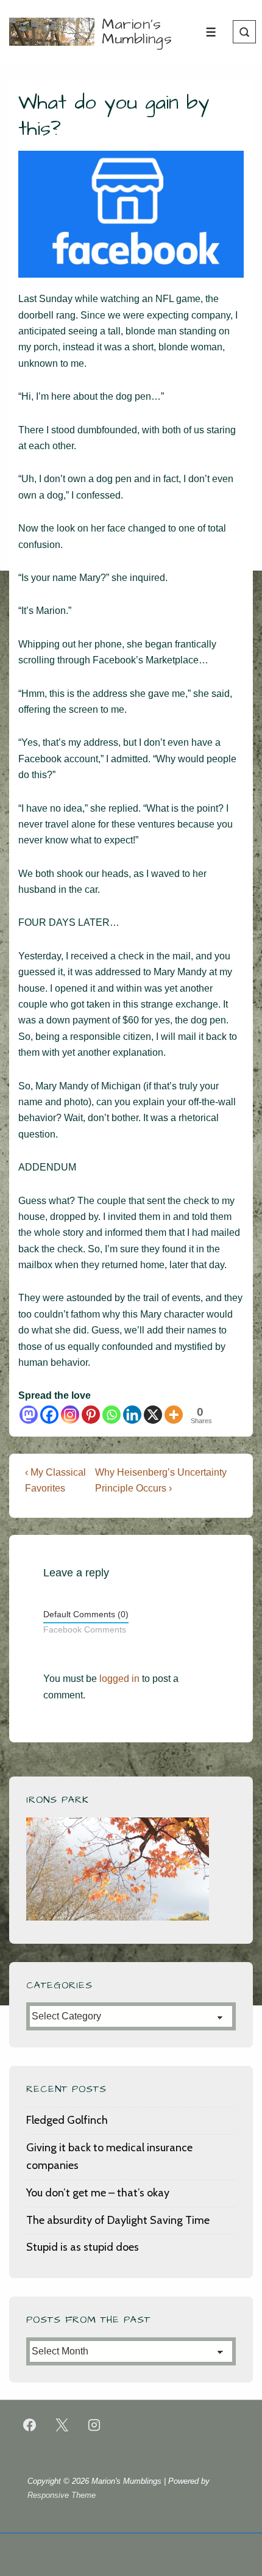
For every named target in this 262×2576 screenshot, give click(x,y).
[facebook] (30, 2425)
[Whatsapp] (112, 1415)
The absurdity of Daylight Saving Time (118, 2220)
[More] (174, 1415)
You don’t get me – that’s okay (98, 2193)
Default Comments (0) (86, 1615)
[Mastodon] (29, 1415)
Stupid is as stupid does (83, 2247)
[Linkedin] (132, 1415)
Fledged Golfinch (67, 2120)
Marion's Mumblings (137, 32)
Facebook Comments (85, 1630)
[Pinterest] (91, 1415)
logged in (119, 1679)
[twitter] (62, 2425)
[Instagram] (70, 1415)
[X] (153, 1415)
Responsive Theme (62, 2495)
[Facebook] (49, 1415)
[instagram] (94, 2425)
